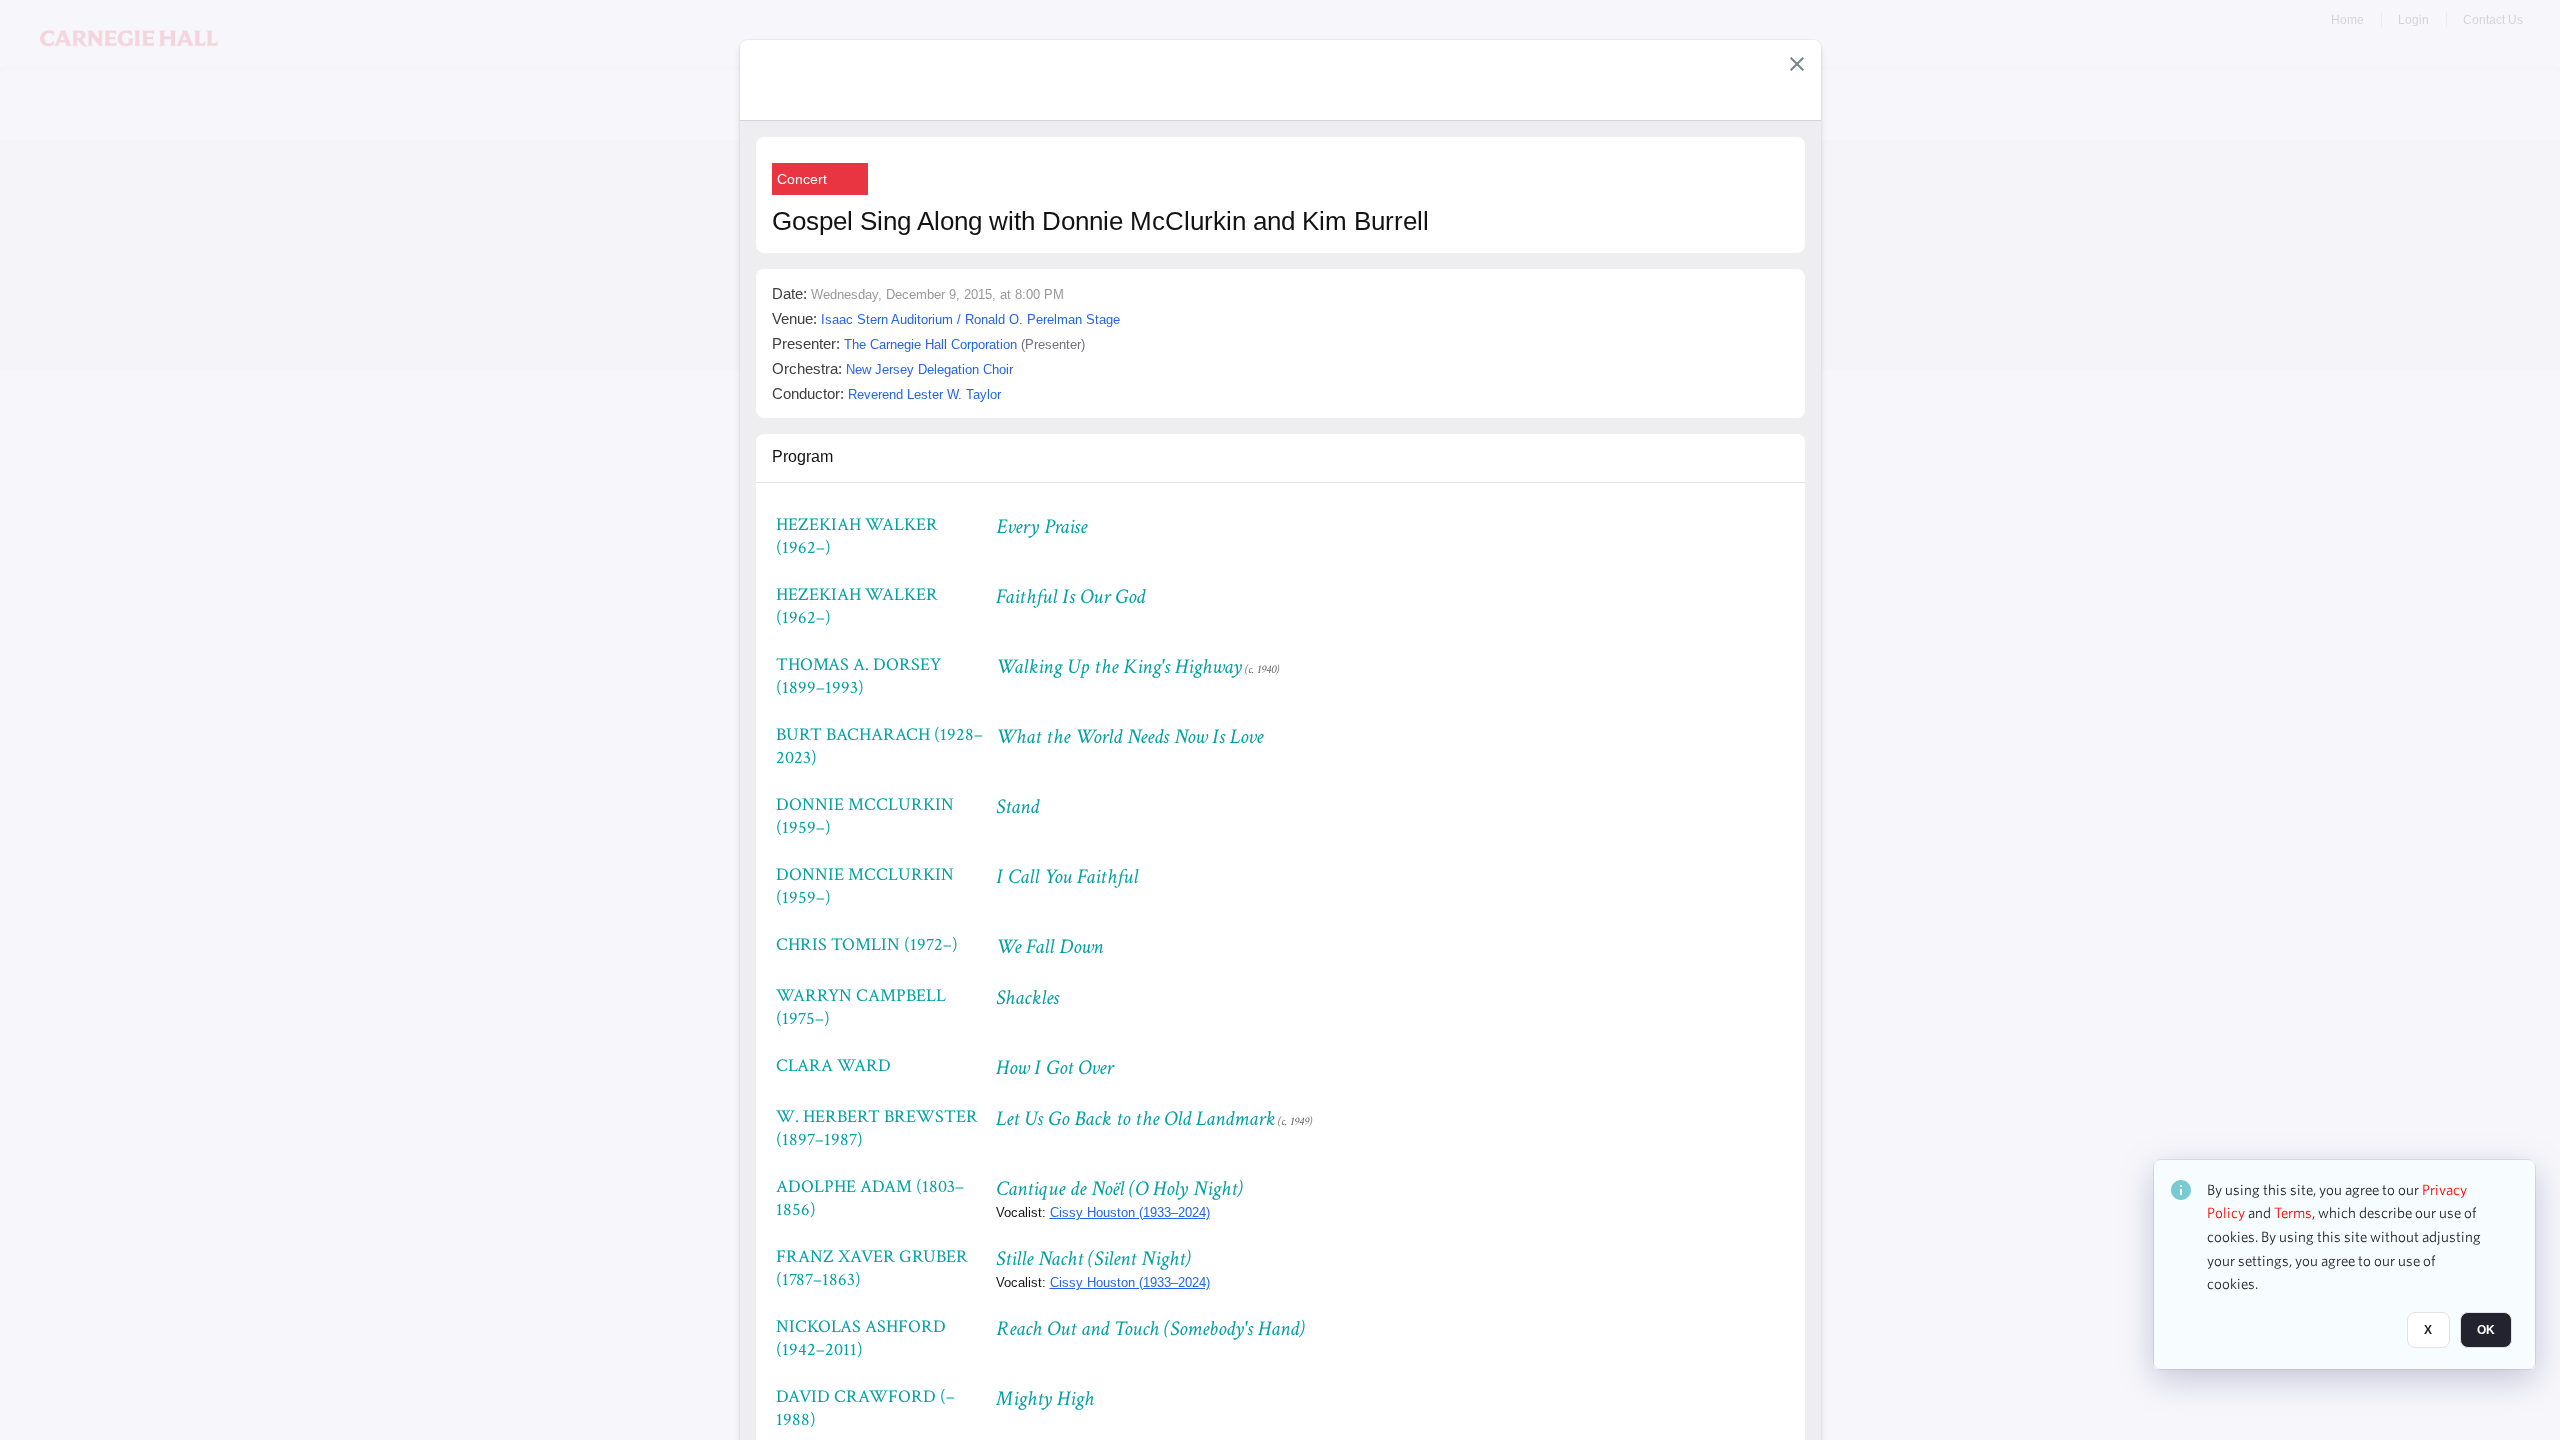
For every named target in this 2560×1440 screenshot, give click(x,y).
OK (2486, 1331)
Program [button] (802, 456)
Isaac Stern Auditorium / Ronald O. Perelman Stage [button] (970, 319)
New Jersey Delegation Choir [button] (929, 369)
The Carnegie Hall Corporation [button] (930, 344)
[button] (1797, 64)
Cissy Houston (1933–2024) (1130, 1212)
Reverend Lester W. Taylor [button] (924, 394)
